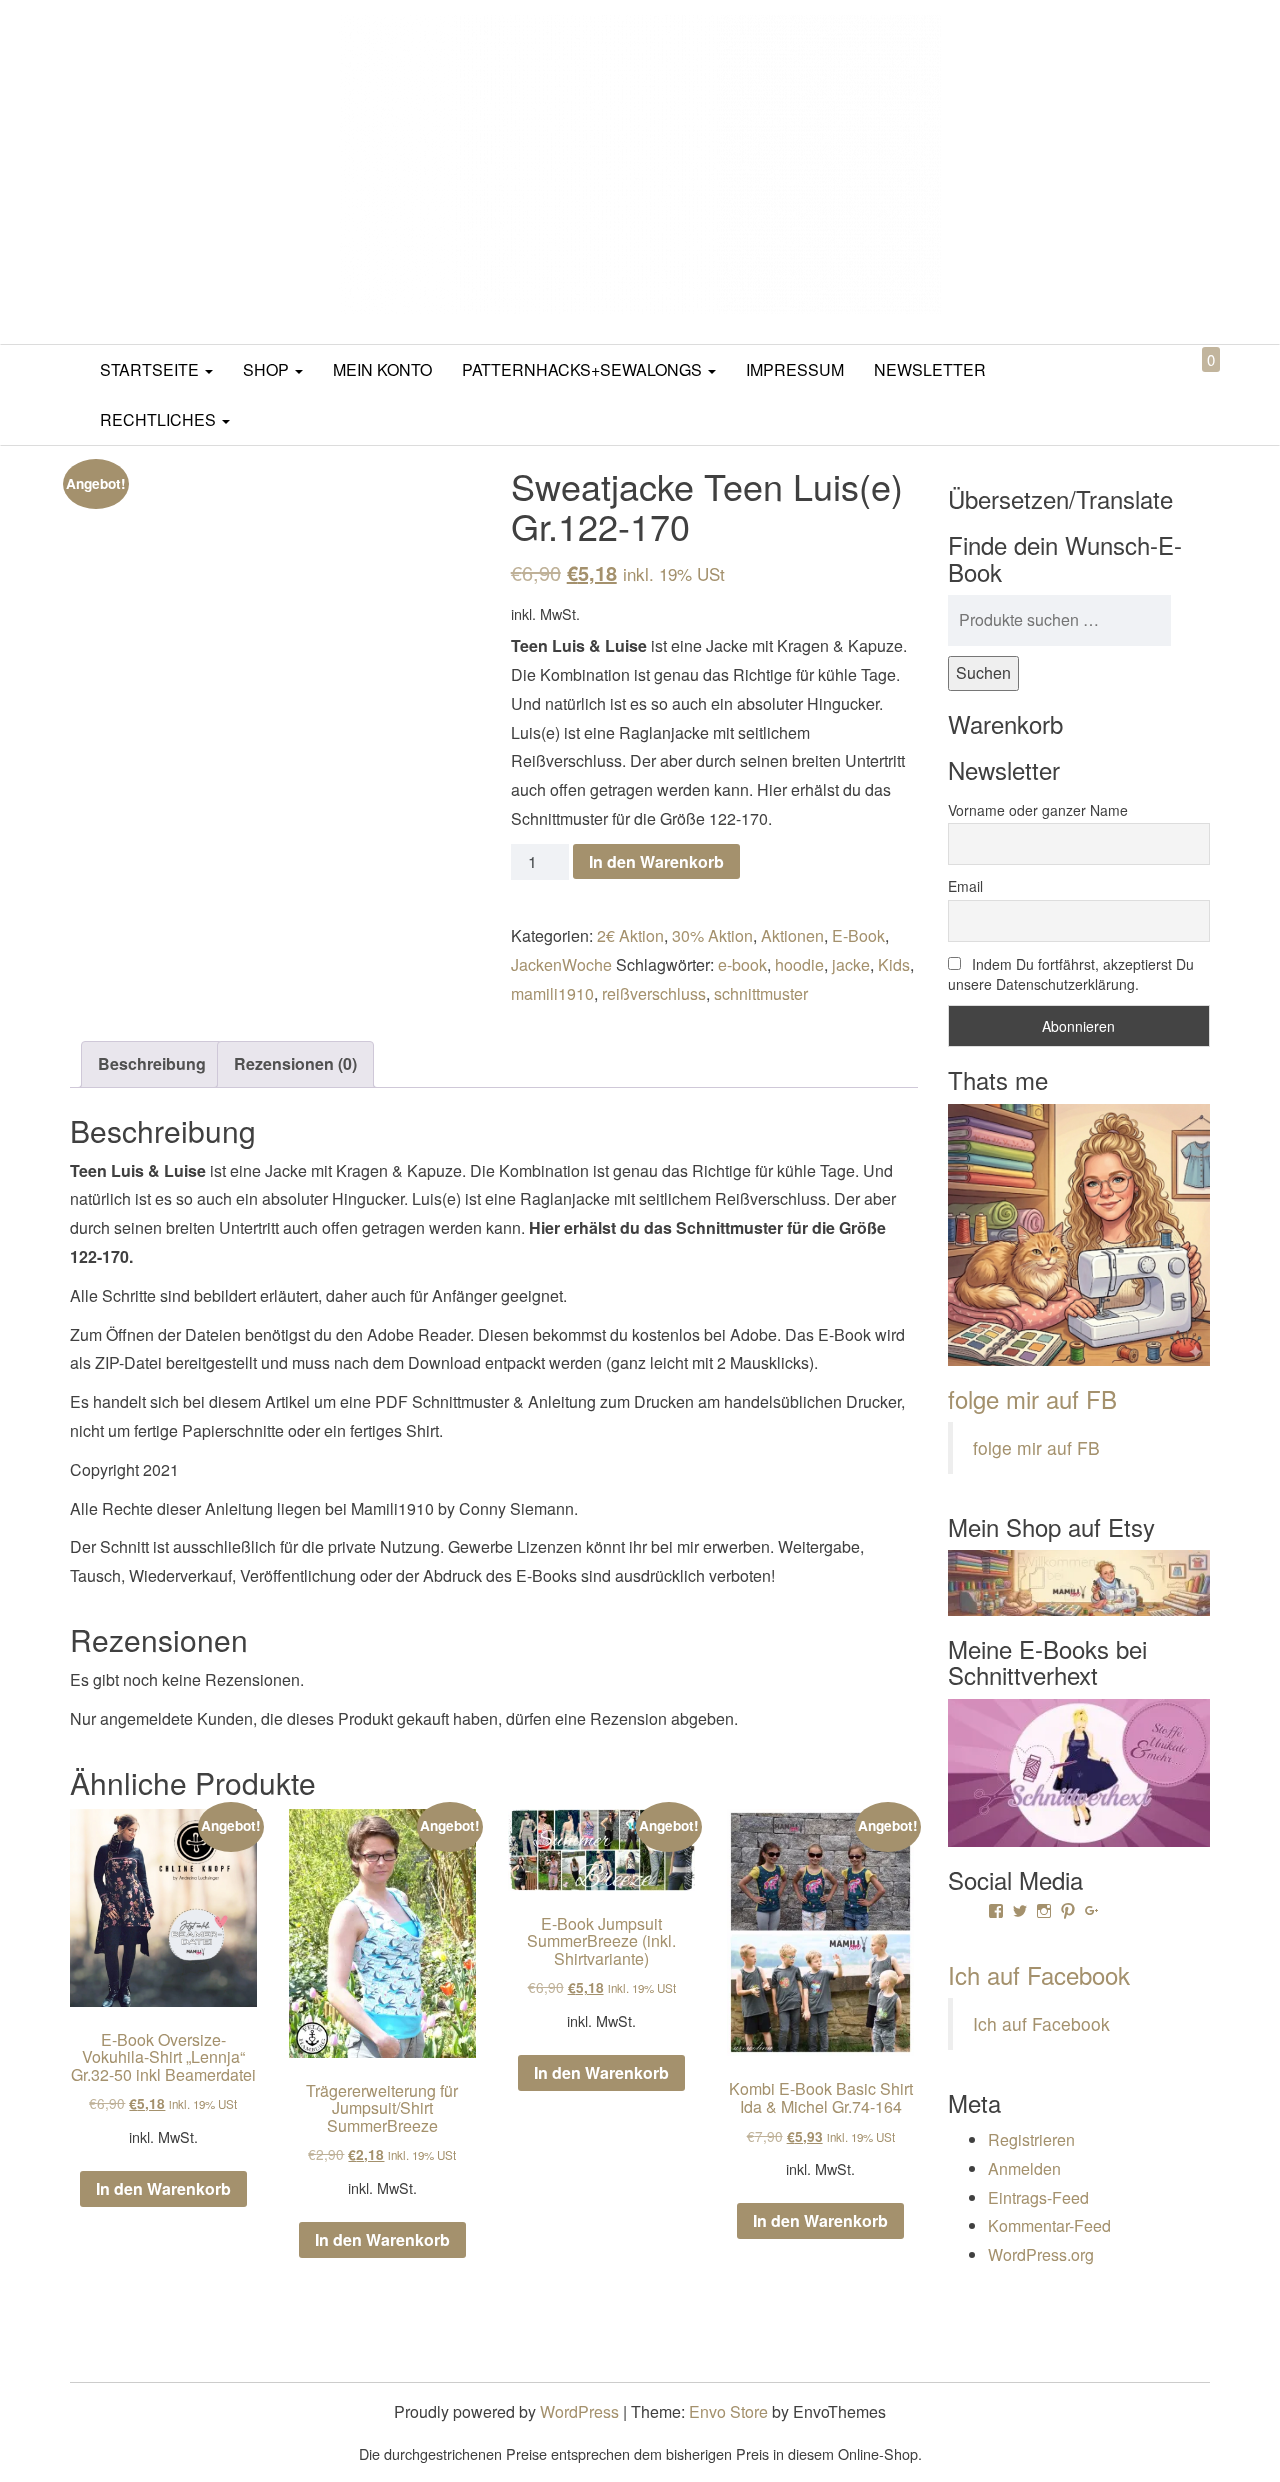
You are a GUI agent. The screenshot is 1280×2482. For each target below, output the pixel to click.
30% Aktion (712, 935)
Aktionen (792, 935)
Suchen (983, 672)
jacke (851, 964)
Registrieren (1031, 2139)
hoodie (799, 964)
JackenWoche (561, 964)
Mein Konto (382, 369)
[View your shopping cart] (1194, 382)
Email (965, 886)
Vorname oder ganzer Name (1038, 810)
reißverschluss (654, 993)
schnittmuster (761, 993)
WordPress (579, 2411)
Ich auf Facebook (1039, 1974)
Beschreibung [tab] (152, 1063)
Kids (894, 964)
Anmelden (1024, 2168)
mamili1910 (552, 993)
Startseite (151, 369)
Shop (268, 369)
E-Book (858, 935)
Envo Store (728, 2411)
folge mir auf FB (1032, 1398)
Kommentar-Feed (1049, 2225)
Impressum (795, 369)
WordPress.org (1041, 2254)
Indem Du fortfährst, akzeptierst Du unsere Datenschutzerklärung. (1071, 974)
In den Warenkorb (656, 861)
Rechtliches (160, 419)
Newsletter (930, 369)
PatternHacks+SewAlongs (584, 369)
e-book (742, 964)
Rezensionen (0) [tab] (295, 1063)
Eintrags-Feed (1038, 2197)
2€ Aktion (630, 935)
